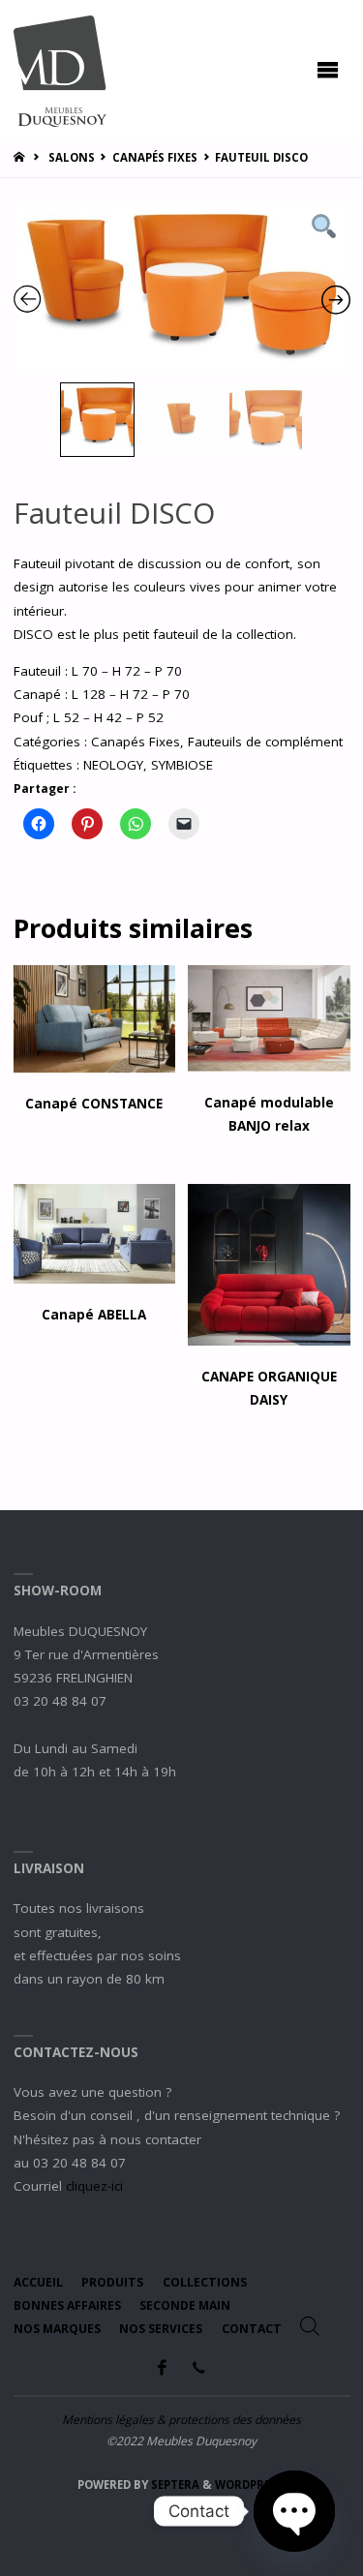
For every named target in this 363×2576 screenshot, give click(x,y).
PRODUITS (112, 2282)
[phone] (199, 2367)
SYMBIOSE (182, 765)
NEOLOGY (113, 765)
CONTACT (252, 2329)
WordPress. (251, 2485)
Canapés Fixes (155, 157)
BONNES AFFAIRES (67, 2305)
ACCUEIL (38, 2282)
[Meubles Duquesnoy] (60, 70)
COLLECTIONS (205, 2282)
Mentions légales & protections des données (181, 2420)
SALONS (72, 157)
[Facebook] (162, 2367)
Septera (174, 2485)
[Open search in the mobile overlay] (310, 2326)
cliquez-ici (94, 2186)
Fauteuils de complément (265, 742)
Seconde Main (185, 2305)
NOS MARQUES (57, 2329)
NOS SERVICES (161, 2329)
